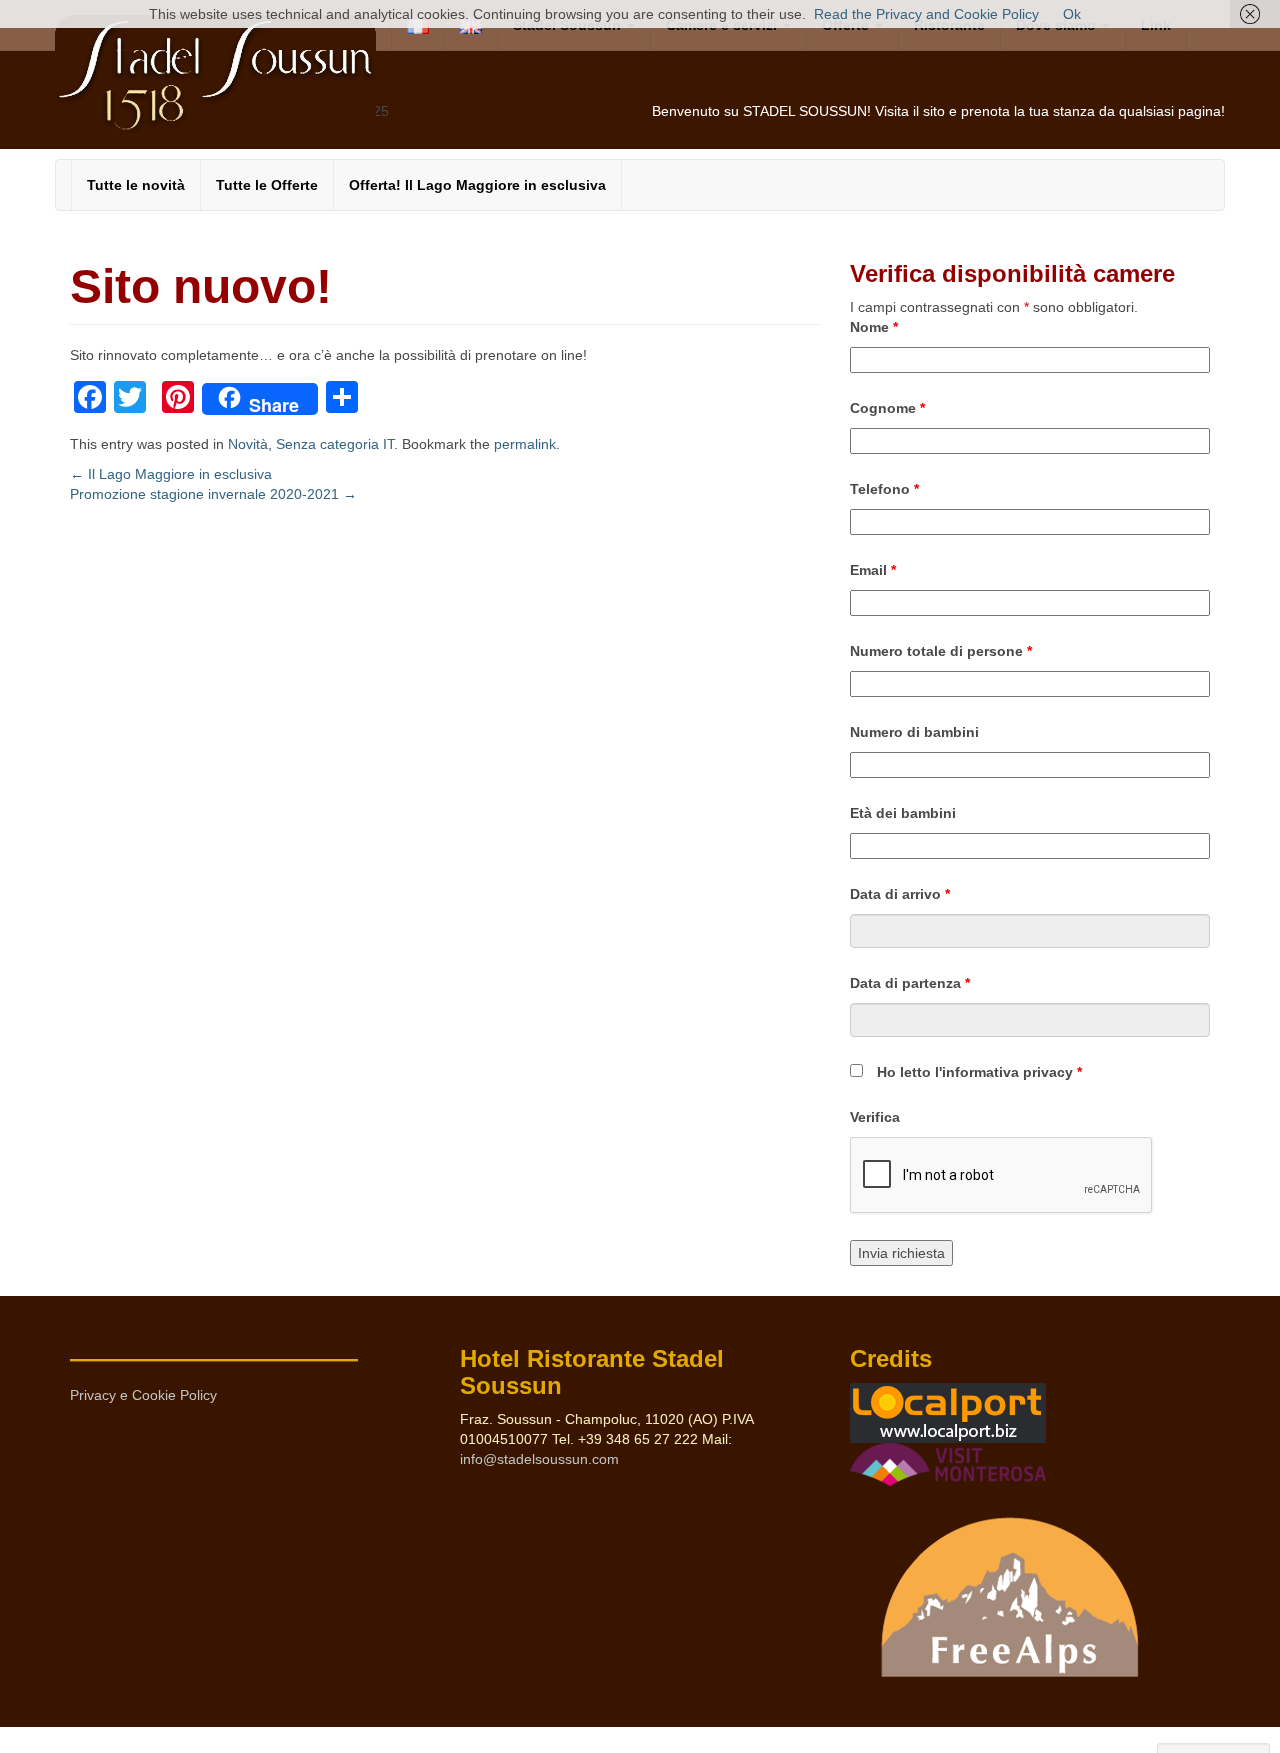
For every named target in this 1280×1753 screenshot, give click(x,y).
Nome (874, 327)
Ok (1072, 14)
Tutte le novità (136, 185)
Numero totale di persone (941, 651)
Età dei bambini (903, 813)
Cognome (887, 408)
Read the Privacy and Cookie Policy (926, 14)
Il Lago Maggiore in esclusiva (171, 474)
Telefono (884, 489)
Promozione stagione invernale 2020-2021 (213, 494)
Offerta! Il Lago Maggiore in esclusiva (477, 185)
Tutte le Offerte (267, 185)
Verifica (875, 1117)
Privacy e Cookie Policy (143, 1395)
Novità (248, 444)
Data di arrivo (900, 894)
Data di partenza (910, 983)
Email (873, 570)
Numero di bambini (914, 732)
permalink (525, 444)
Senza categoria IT (335, 444)
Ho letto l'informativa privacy (979, 1072)
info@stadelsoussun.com (539, 1459)
